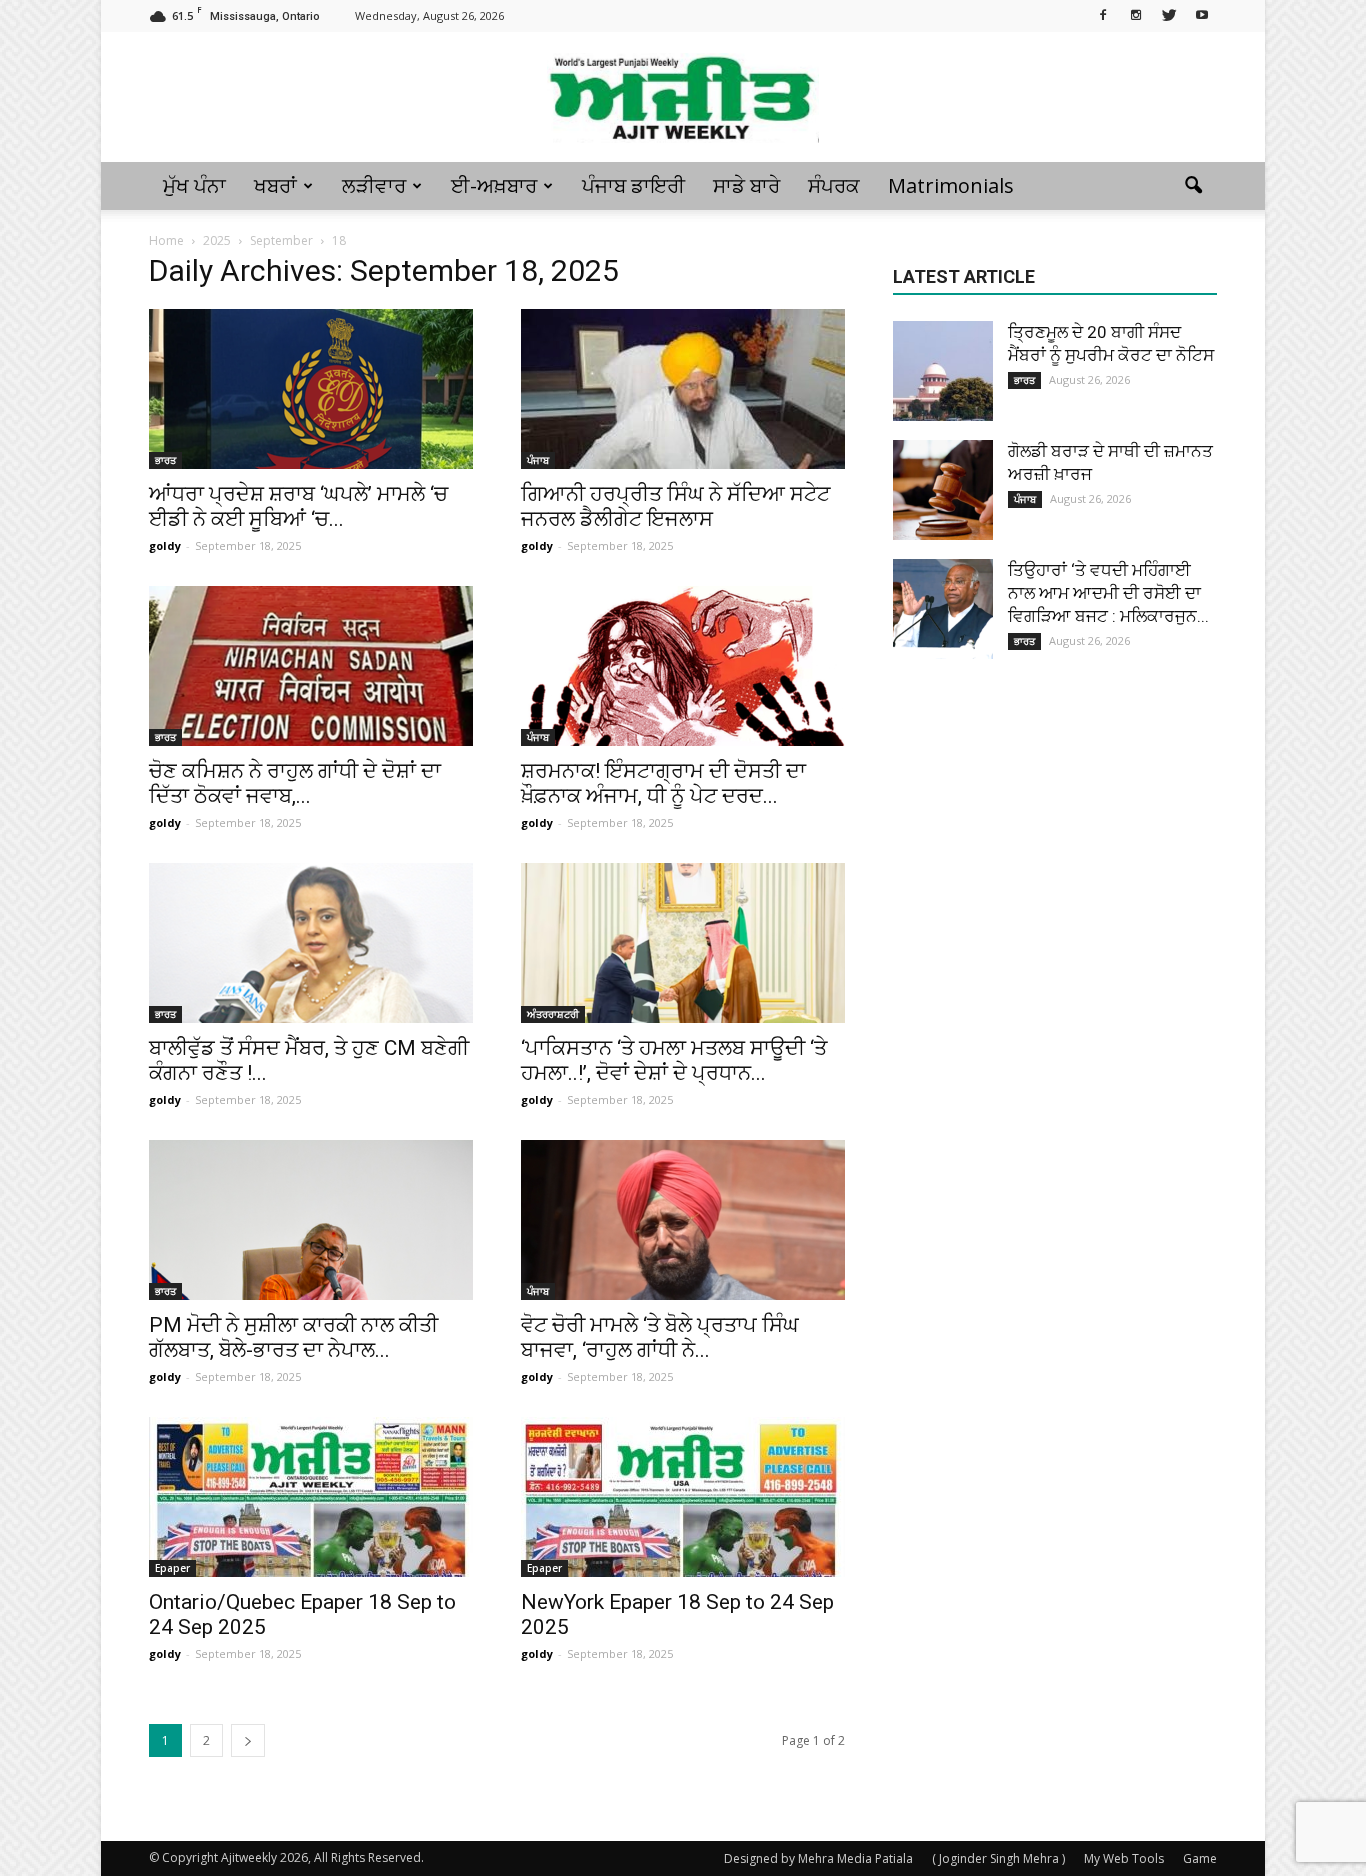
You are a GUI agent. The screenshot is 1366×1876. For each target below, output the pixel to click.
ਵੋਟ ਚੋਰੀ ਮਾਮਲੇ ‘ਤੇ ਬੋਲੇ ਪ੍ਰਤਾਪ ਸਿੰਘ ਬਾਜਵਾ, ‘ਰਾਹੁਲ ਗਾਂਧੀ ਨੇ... (660, 1337)
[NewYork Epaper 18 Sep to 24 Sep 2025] (683, 1497)
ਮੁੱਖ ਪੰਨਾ (194, 185)
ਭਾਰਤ (165, 460)
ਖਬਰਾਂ (275, 185)
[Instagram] (1136, 14)
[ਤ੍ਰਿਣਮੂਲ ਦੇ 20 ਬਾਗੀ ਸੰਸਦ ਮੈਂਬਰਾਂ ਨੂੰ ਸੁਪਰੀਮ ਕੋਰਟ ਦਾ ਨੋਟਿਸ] (943, 371)
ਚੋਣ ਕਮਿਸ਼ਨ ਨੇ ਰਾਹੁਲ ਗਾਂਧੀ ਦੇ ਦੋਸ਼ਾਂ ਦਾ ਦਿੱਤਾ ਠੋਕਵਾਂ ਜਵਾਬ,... (295, 783)
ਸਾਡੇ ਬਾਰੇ (746, 185)
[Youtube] (1202, 14)
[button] (1193, 186)
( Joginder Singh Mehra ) (998, 1858)
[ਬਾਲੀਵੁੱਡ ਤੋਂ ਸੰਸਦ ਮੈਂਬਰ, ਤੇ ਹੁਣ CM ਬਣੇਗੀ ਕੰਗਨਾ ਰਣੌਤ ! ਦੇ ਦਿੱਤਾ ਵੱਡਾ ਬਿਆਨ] (311, 943)
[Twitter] (1169, 14)
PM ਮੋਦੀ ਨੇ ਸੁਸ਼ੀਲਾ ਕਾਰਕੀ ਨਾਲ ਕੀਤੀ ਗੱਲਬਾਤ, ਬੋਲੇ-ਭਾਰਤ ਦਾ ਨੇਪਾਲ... (293, 1337)
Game (1200, 1858)
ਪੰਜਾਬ (538, 460)
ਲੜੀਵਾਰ (374, 185)
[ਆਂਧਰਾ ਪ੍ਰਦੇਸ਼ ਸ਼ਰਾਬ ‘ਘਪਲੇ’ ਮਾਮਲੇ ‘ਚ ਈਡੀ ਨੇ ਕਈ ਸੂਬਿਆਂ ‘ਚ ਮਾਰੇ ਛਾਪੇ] (311, 389)
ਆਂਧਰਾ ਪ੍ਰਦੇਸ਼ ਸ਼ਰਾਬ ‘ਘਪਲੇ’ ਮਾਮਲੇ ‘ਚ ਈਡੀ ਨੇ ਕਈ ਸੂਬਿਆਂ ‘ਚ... (298, 506)
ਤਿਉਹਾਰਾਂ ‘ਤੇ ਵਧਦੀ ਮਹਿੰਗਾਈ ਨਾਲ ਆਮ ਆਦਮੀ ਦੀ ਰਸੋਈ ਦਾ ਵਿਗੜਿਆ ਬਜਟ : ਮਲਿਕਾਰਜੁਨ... (1108, 593)
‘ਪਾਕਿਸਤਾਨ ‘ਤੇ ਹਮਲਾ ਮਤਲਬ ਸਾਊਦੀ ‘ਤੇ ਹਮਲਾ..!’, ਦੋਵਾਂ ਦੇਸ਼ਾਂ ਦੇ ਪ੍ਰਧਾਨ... (674, 1060)
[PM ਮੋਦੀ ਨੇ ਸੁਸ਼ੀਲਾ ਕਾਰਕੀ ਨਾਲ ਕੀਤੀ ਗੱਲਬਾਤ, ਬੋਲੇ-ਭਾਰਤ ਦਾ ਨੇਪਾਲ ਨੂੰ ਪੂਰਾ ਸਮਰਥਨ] (311, 1220)
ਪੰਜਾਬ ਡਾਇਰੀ (633, 185)
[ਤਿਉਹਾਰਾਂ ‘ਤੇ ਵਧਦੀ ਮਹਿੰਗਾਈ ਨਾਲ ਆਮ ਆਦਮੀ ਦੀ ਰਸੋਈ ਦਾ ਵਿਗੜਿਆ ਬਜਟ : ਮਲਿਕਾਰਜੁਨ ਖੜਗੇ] (943, 609)
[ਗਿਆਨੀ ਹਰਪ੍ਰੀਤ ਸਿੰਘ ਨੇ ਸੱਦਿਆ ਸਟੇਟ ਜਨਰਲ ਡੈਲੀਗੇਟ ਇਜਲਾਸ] (683, 389)
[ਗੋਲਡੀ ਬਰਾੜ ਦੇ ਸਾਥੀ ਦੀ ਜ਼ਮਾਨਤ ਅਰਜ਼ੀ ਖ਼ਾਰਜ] (943, 490)
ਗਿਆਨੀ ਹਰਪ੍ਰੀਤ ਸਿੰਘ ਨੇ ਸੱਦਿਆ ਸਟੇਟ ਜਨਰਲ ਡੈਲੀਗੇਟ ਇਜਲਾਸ (675, 506)
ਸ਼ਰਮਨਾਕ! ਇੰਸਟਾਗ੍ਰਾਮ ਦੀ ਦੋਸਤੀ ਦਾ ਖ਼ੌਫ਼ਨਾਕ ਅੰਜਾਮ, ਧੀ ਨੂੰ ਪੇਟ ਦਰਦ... (663, 783)
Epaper (172, 1568)
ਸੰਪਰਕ (834, 185)
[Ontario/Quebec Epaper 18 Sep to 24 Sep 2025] (311, 1497)
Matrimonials (951, 185)
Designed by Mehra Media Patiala (818, 1858)
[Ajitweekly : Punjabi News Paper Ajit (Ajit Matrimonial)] (683, 98)
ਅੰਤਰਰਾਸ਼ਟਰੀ (553, 1014)
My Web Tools (1124, 1858)
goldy (165, 545)
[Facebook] (1103, 14)
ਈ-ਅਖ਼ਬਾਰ (494, 185)
